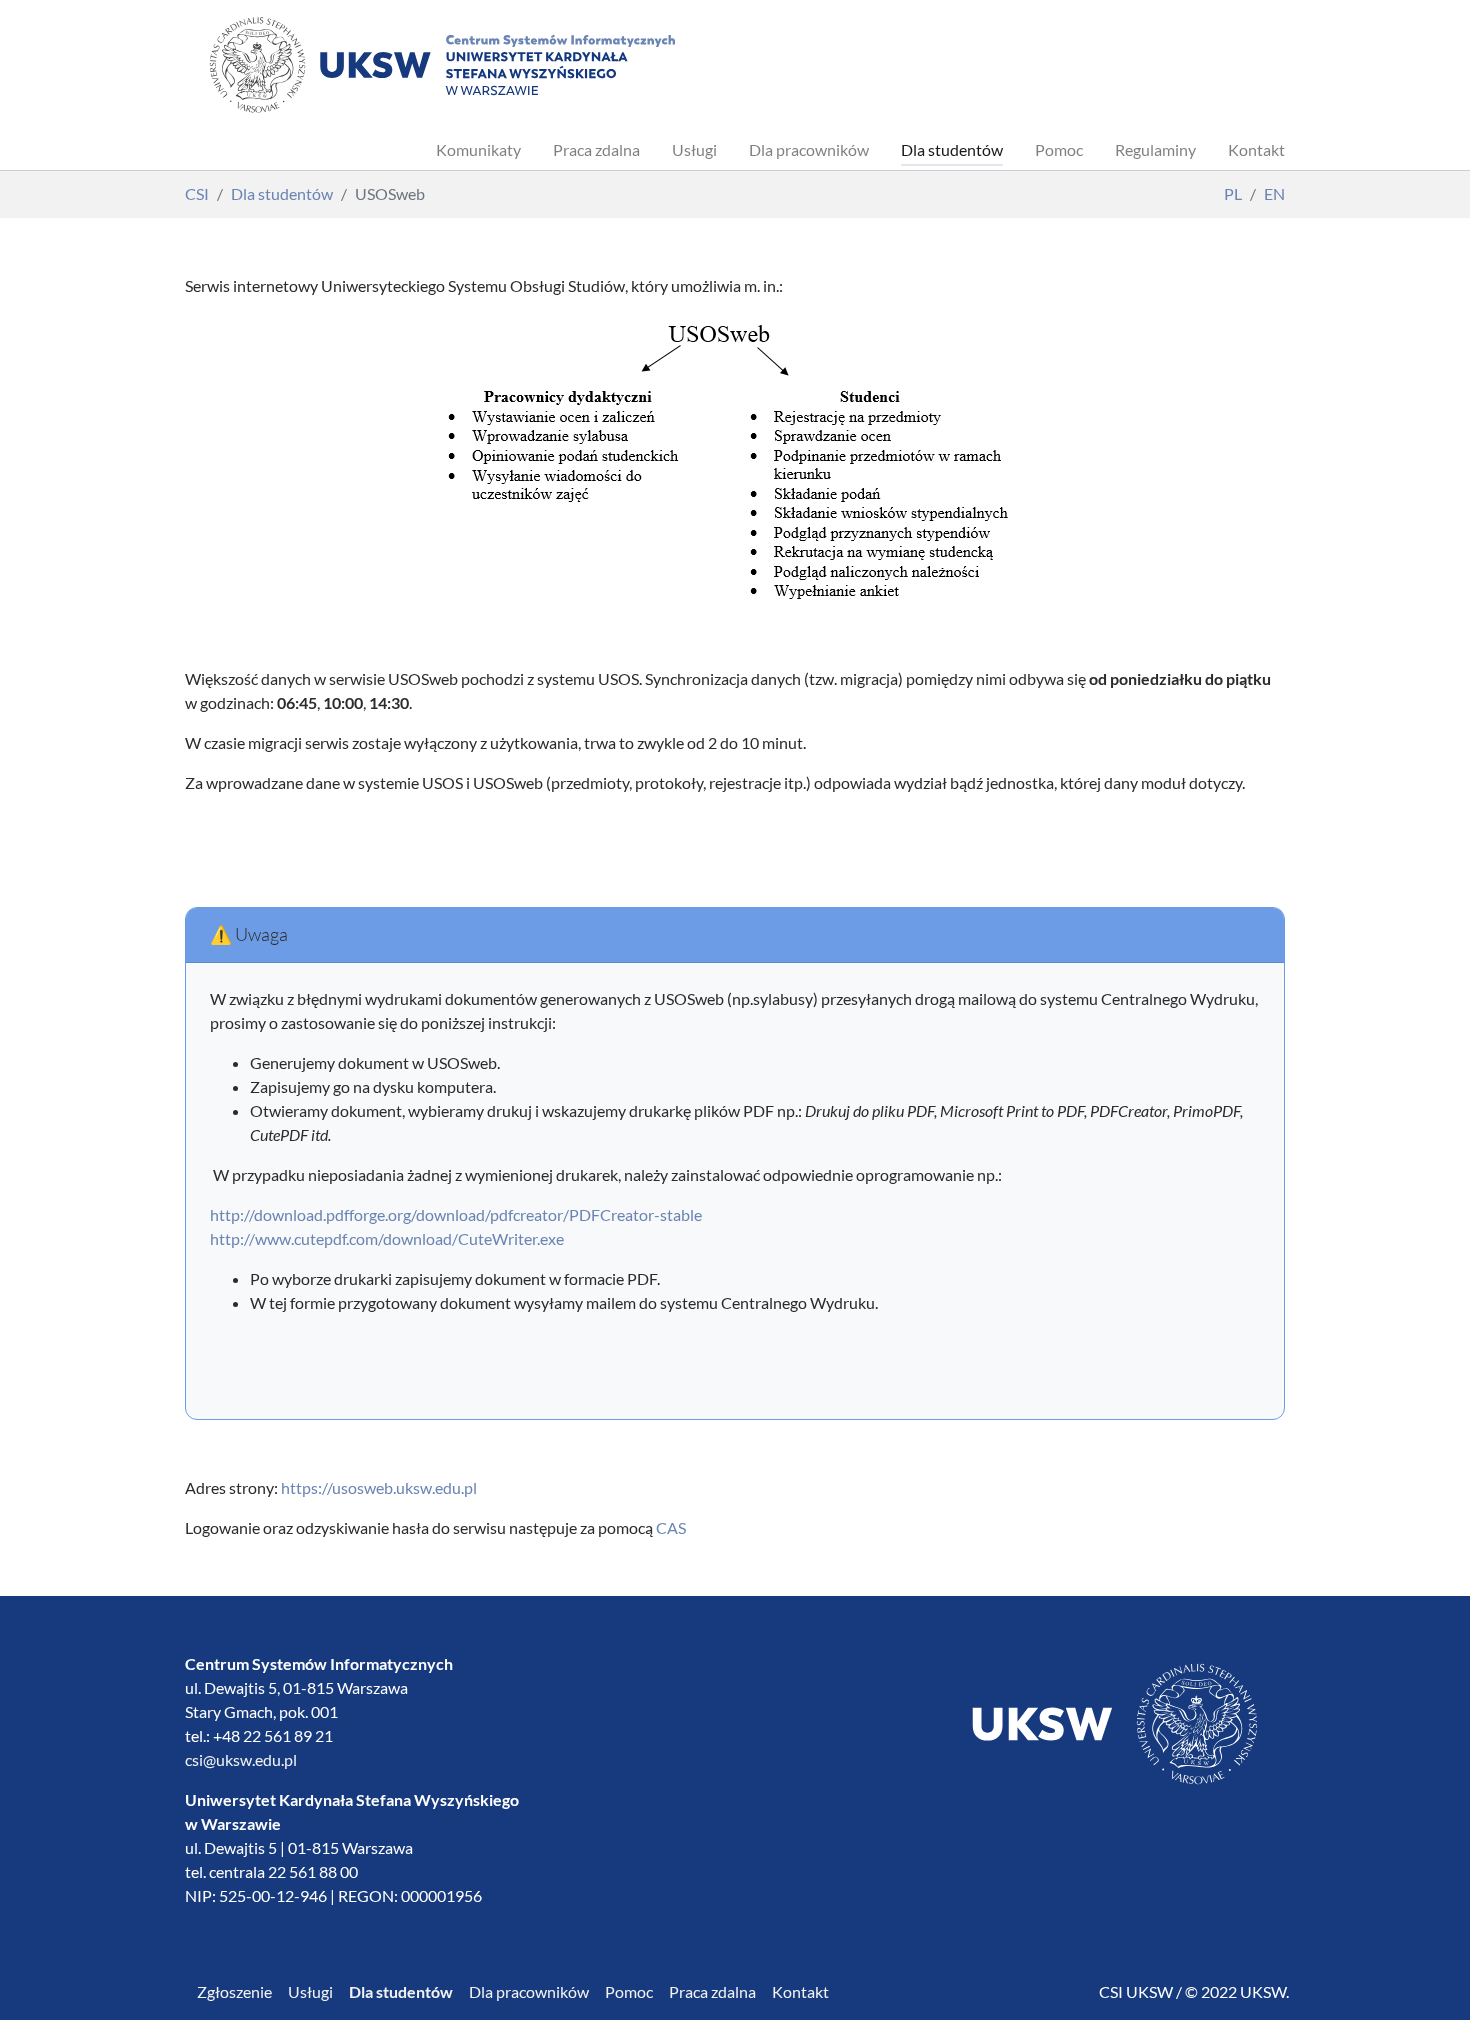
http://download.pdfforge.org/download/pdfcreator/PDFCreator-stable (456, 1214)
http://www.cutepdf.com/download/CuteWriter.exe (387, 1238)
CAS (671, 1527)
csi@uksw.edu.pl (241, 1759)
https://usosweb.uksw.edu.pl (379, 1487)
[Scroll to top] (1426, 1976)
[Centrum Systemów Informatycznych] (441, 65)
